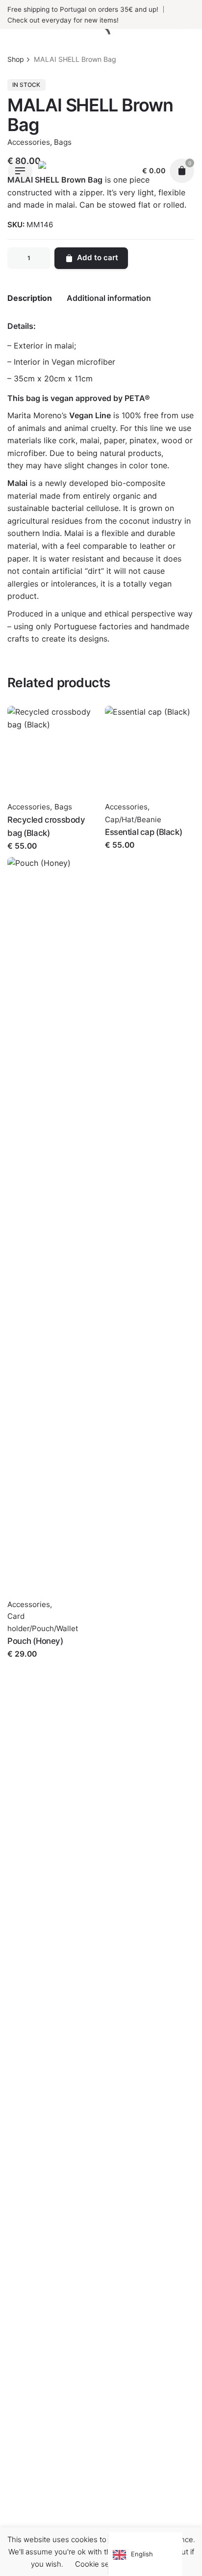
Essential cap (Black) (143, 832)
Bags (63, 807)
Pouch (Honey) (35, 1641)
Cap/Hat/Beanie (133, 819)
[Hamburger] (20, 171)
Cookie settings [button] (102, 2564)
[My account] (125, 171)
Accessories (29, 807)
